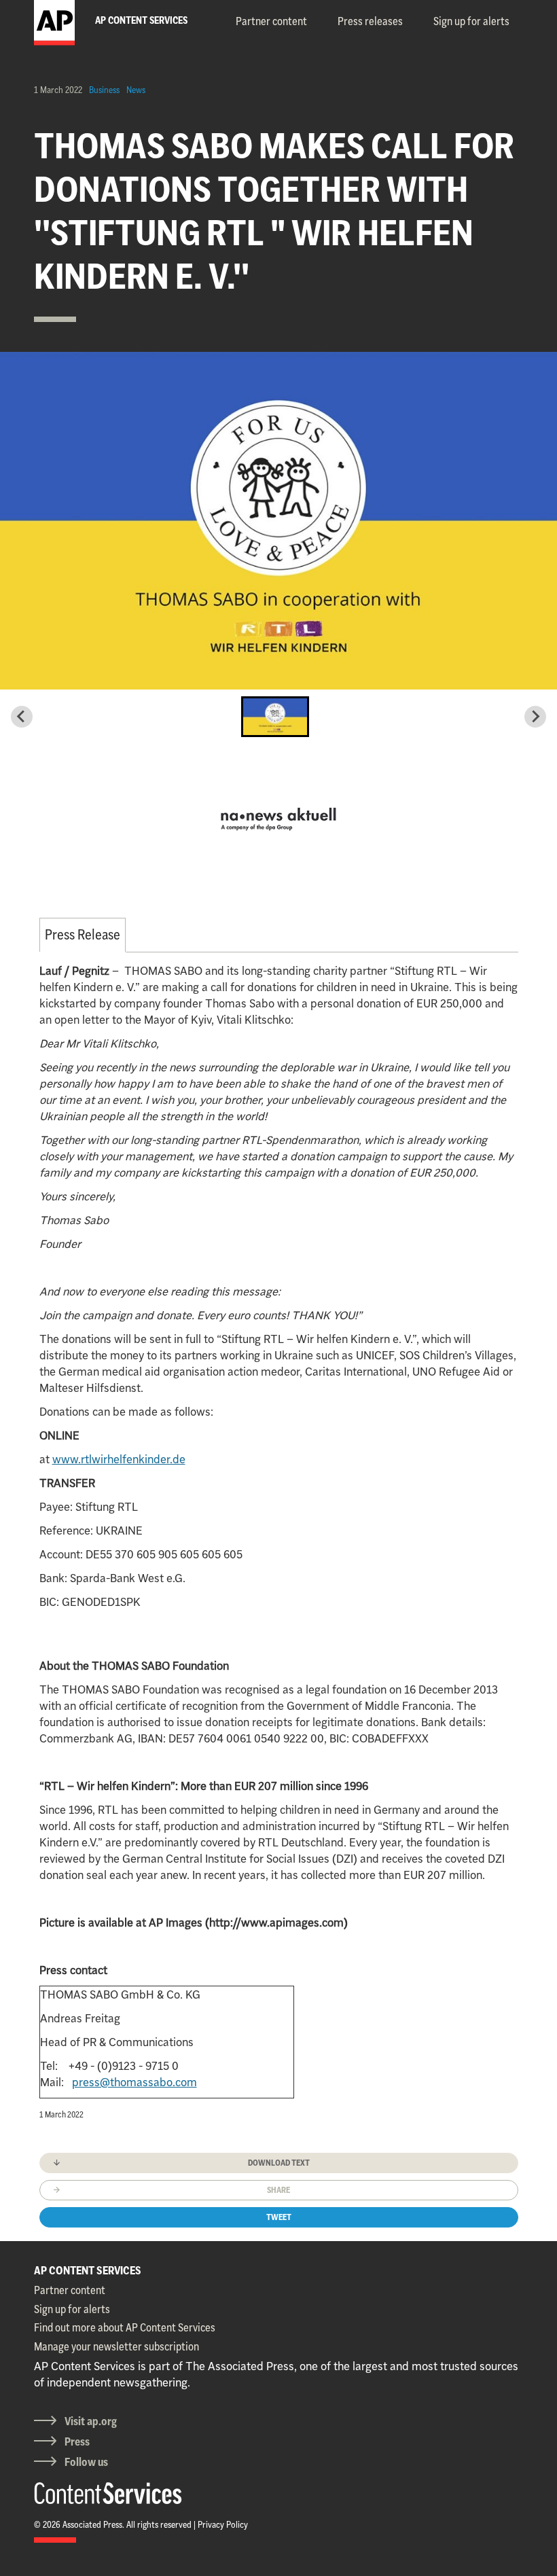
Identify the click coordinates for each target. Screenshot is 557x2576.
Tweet (279, 2217)
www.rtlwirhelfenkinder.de (119, 1459)
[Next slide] (535, 717)
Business (104, 90)
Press (77, 2441)
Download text (279, 2163)
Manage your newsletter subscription (116, 2346)
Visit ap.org (91, 2421)
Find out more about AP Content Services (125, 2327)
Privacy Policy (223, 2524)
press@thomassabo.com (134, 2082)
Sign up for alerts (471, 21)
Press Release (83, 934)
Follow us (86, 2462)
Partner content (271, 21)
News (136, 90)
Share (278, 2190)
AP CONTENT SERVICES (88, 2270)
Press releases (370, 21)
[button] (275, 717)
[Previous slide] (22, 717)
